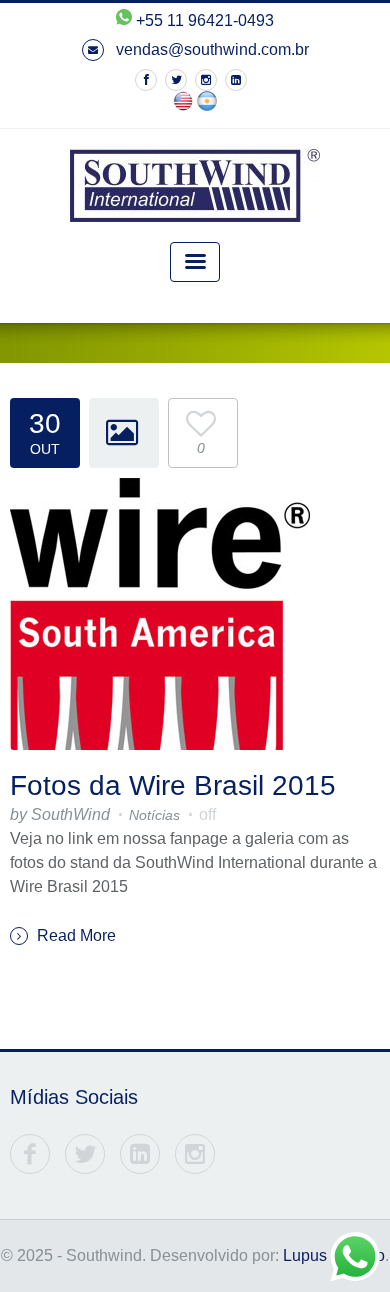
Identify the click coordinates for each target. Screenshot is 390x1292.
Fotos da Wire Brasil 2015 (173, 785)
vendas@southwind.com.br (210, 49)
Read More (74, 935)
